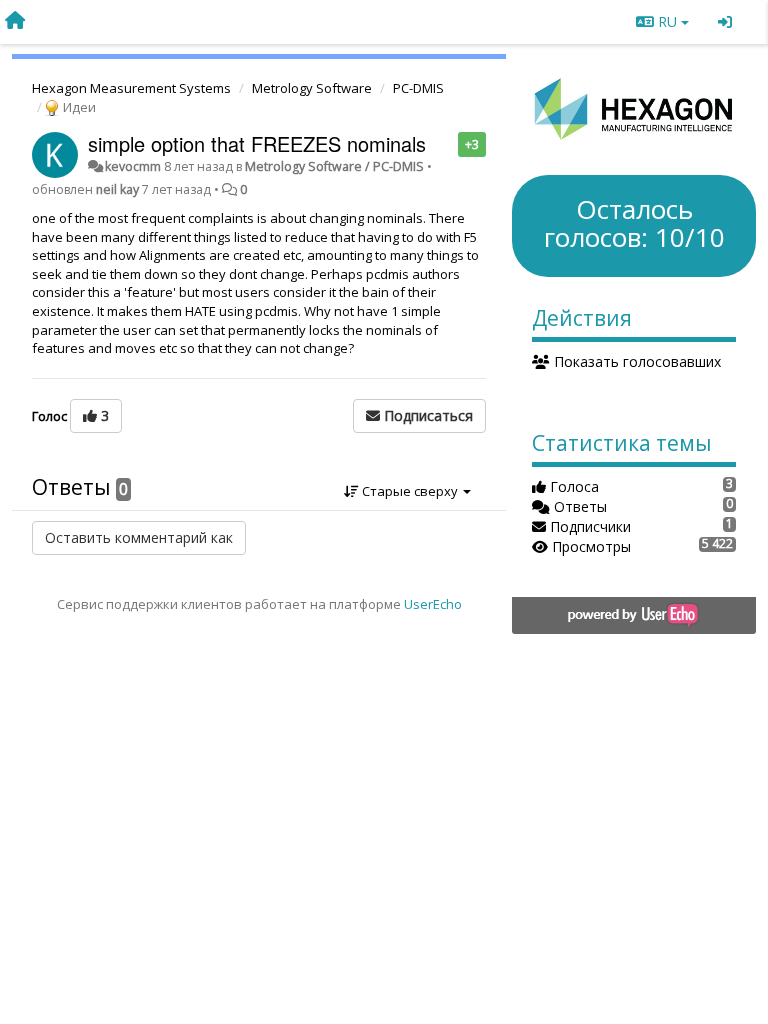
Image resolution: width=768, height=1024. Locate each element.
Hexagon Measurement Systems (131, 88)
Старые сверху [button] (410, 491)
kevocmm (133, 166)
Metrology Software (312, 88)
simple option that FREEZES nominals (257, 143)
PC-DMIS (418, 88)
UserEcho (433, 604)
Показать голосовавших (635, 361)
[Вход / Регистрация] (725, 22)
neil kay (117, 189)
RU (667, 21)
